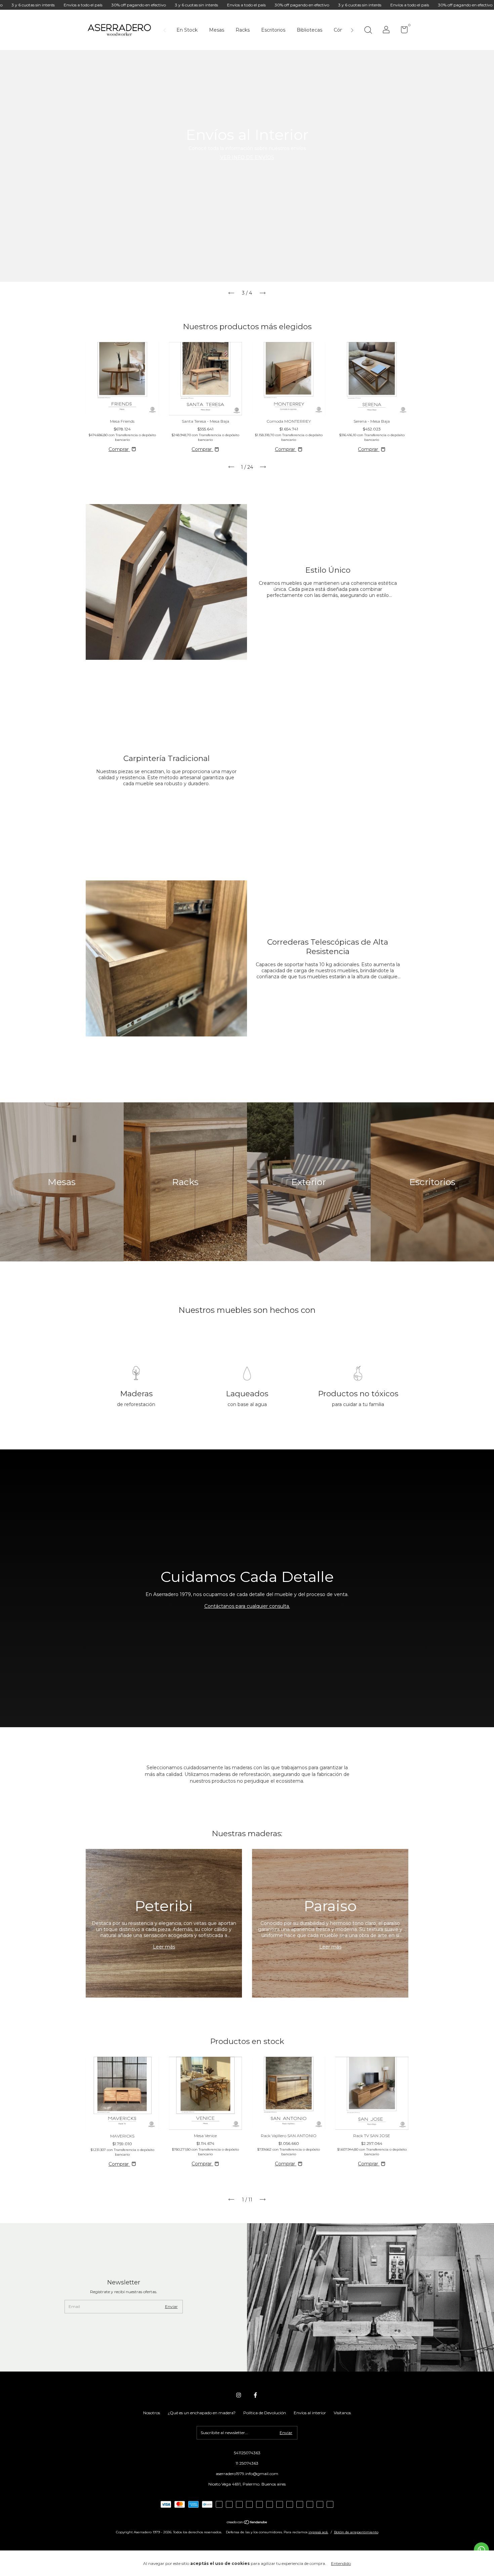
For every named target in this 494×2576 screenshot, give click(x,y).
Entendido (341, 2563)
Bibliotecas (310, 30)
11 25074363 (247, 2463)
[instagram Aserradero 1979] (239, 2395)
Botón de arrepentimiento (356, 2532)
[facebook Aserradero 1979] (255, 2395)
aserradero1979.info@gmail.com (247, 2474)
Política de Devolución (265, 2413)
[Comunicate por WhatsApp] (481, 2550)
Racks (243, 30)
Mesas (217, 30)
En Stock (187, 30)
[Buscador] (368, 31)
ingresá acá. (318, 2532)
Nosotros (152, 2413)
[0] (402, 31)
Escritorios (273, 30)
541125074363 (247, 2453)
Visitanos (342, 2413)
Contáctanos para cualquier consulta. (247, 1606)
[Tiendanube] (247, 2523)
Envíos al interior (310, 2413)
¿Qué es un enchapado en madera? (202, 2413)
